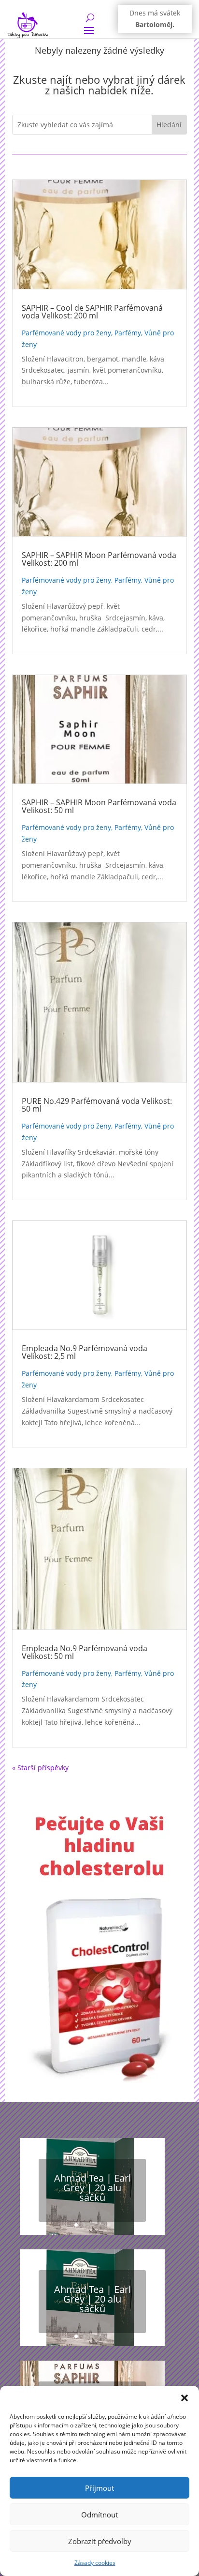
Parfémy (128, 333)
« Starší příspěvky (40, 1768)
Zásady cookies (95, 2563)
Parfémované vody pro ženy (66, 333)
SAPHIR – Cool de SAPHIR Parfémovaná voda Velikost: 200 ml (92, 312)
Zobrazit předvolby (100, 2541)
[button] (185, 2398)
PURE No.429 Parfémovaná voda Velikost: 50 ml (97, 1105)
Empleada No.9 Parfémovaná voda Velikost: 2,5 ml (85, 1352)
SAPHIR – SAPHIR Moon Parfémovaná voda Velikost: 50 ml (99, 806)
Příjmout (99, 2488)
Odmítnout (99, 2515)
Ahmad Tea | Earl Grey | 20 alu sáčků (92, 2188)
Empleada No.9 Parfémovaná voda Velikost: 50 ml (85, 1652)
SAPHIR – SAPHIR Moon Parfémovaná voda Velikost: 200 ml (99, 559)
